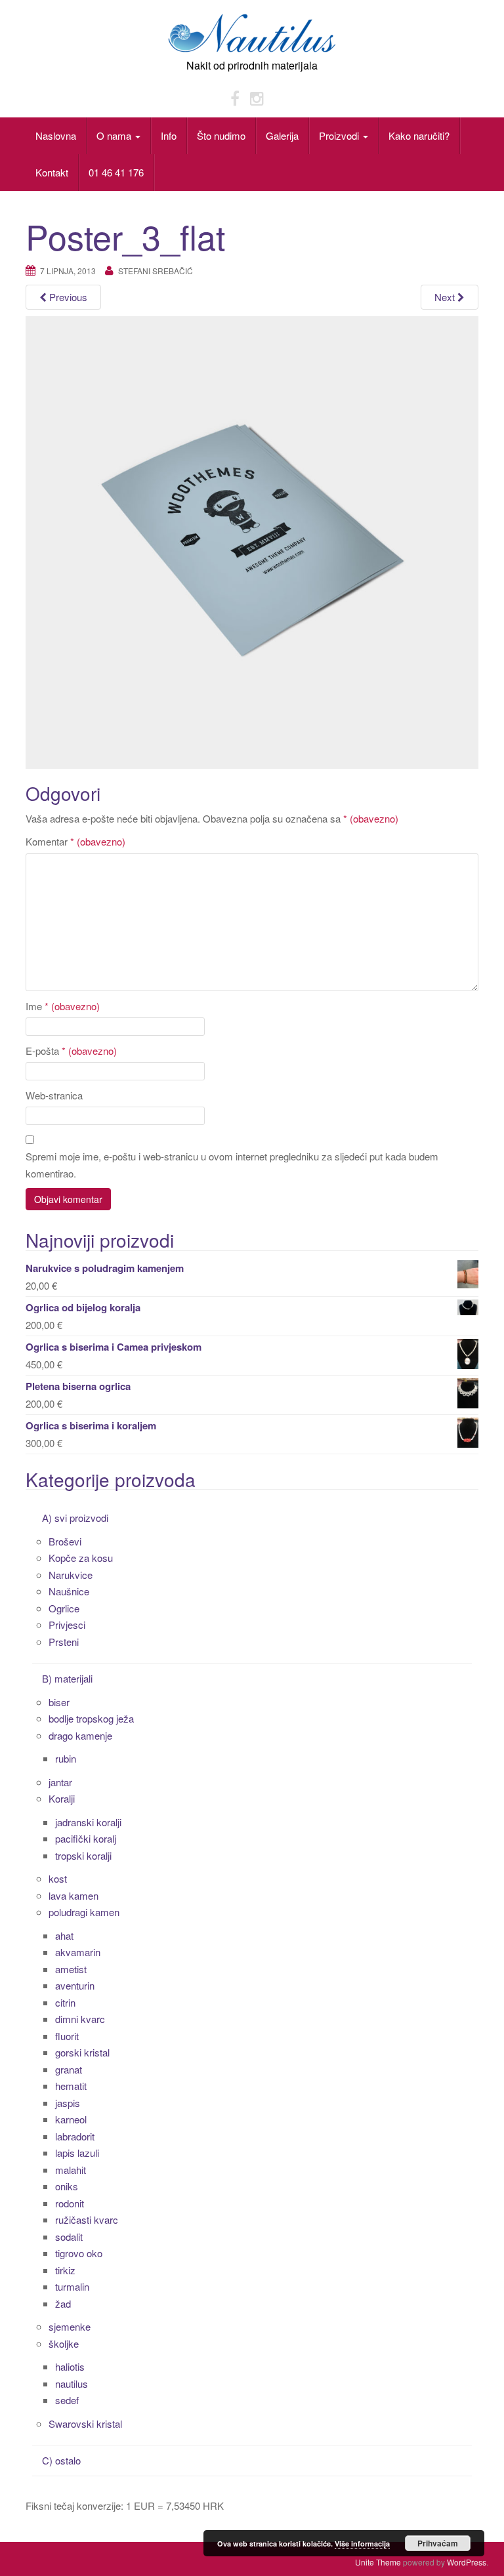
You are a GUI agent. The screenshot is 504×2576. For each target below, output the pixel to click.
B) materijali (67, 1678)
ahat (64, 1935)
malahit (71, 2170)
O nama (115, 135)
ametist (71, 1969)
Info (169, 135)
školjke (64, 2343)
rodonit (70, 2203)
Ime (63, 1006)
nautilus (72, 2383)
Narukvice (71, 1575)
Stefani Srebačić (156, 271)
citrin (65, 2002)
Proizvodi (340, 135)
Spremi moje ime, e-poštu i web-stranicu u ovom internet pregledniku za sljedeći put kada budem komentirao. (232, 1165)
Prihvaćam (438, 2543)
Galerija (282, 135)
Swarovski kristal (85, 2423)
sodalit (69, 2237)
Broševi (65, 1541)
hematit (71, 2086)
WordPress (467, 2562)
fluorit (67, 2036)
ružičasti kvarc (87, 2219)
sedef (67, 2400)
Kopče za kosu (81, 1558)
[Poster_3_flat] (252, 541)
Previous (67, 297)
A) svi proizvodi (75, 1518)
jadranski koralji (88, 1822)
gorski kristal (82, 2052)
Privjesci (67, 1625)
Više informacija (362, 2544)
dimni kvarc (80, 2019)
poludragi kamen (84, 1912)
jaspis (68, 2103)
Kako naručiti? (419, 135)
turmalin (72, 2286)
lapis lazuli (77, 2153)
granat (69, 2069)
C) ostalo (61, 2460)
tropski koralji (83, 1855)
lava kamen (73, 1895)
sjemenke (70, 2326)
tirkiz (65, 2270)
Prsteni (64, 1642)
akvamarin (78, 1952)
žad (63, 2303)
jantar (60, 1782)
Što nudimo (221, 135)
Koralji (62, 1798)
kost (58, 1878)
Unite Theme (378, 2562)
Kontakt (52, 172)
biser (59, 1702)
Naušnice (69, 1591)
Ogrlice (64, 1608)
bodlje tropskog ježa (91, 1718)
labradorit (75, 2136)
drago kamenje (80, 1735)
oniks (67, 2186)
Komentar (75, 841)
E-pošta (71, 1051)
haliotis (70, 2366)
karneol (71, 2119)
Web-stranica (54, 1095)
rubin (66, 1758)
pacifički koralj (86, 1838)
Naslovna (56, 135)
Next (446, 297)
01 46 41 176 (116, 172)
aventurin (75, 1985)
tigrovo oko (79, 2253)
